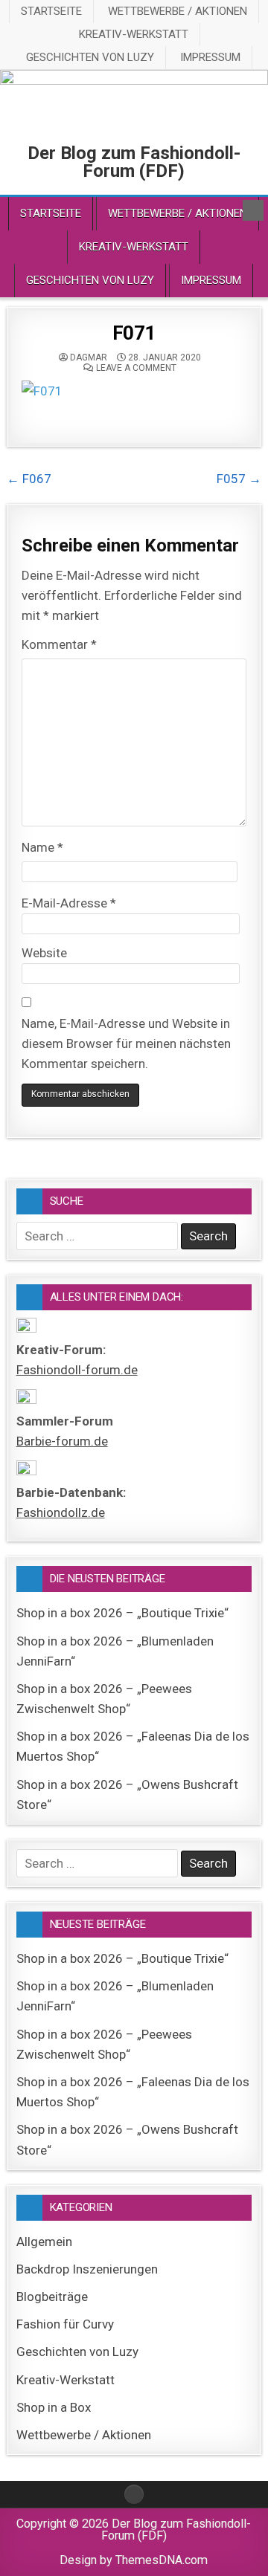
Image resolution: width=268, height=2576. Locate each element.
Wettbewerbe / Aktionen (178, 11)
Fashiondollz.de (61, 1512)
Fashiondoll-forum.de (77, 1370)
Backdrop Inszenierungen (87, 2269)
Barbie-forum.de (62, 1441)
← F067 (29, 479)
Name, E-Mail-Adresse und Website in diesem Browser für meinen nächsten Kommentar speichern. (126, 1043)
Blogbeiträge (52, 2297)
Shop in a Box (54, 2407)
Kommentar (59, 644)
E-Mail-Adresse (69, 903)
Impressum (210, 57)
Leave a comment (136, 368)
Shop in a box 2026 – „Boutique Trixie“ (122, 1613)
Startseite (51, 11)
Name (42, 847)
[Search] (253, 210)
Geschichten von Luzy (90, 57)
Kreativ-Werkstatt (134, 34)
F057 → (239, 479)
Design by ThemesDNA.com (134, 2560)
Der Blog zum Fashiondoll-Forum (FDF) (134, 162)
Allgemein (44, 2242)
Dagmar (89, 357)
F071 (134, 333)
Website (44, 953)
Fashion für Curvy (65, 2324)
